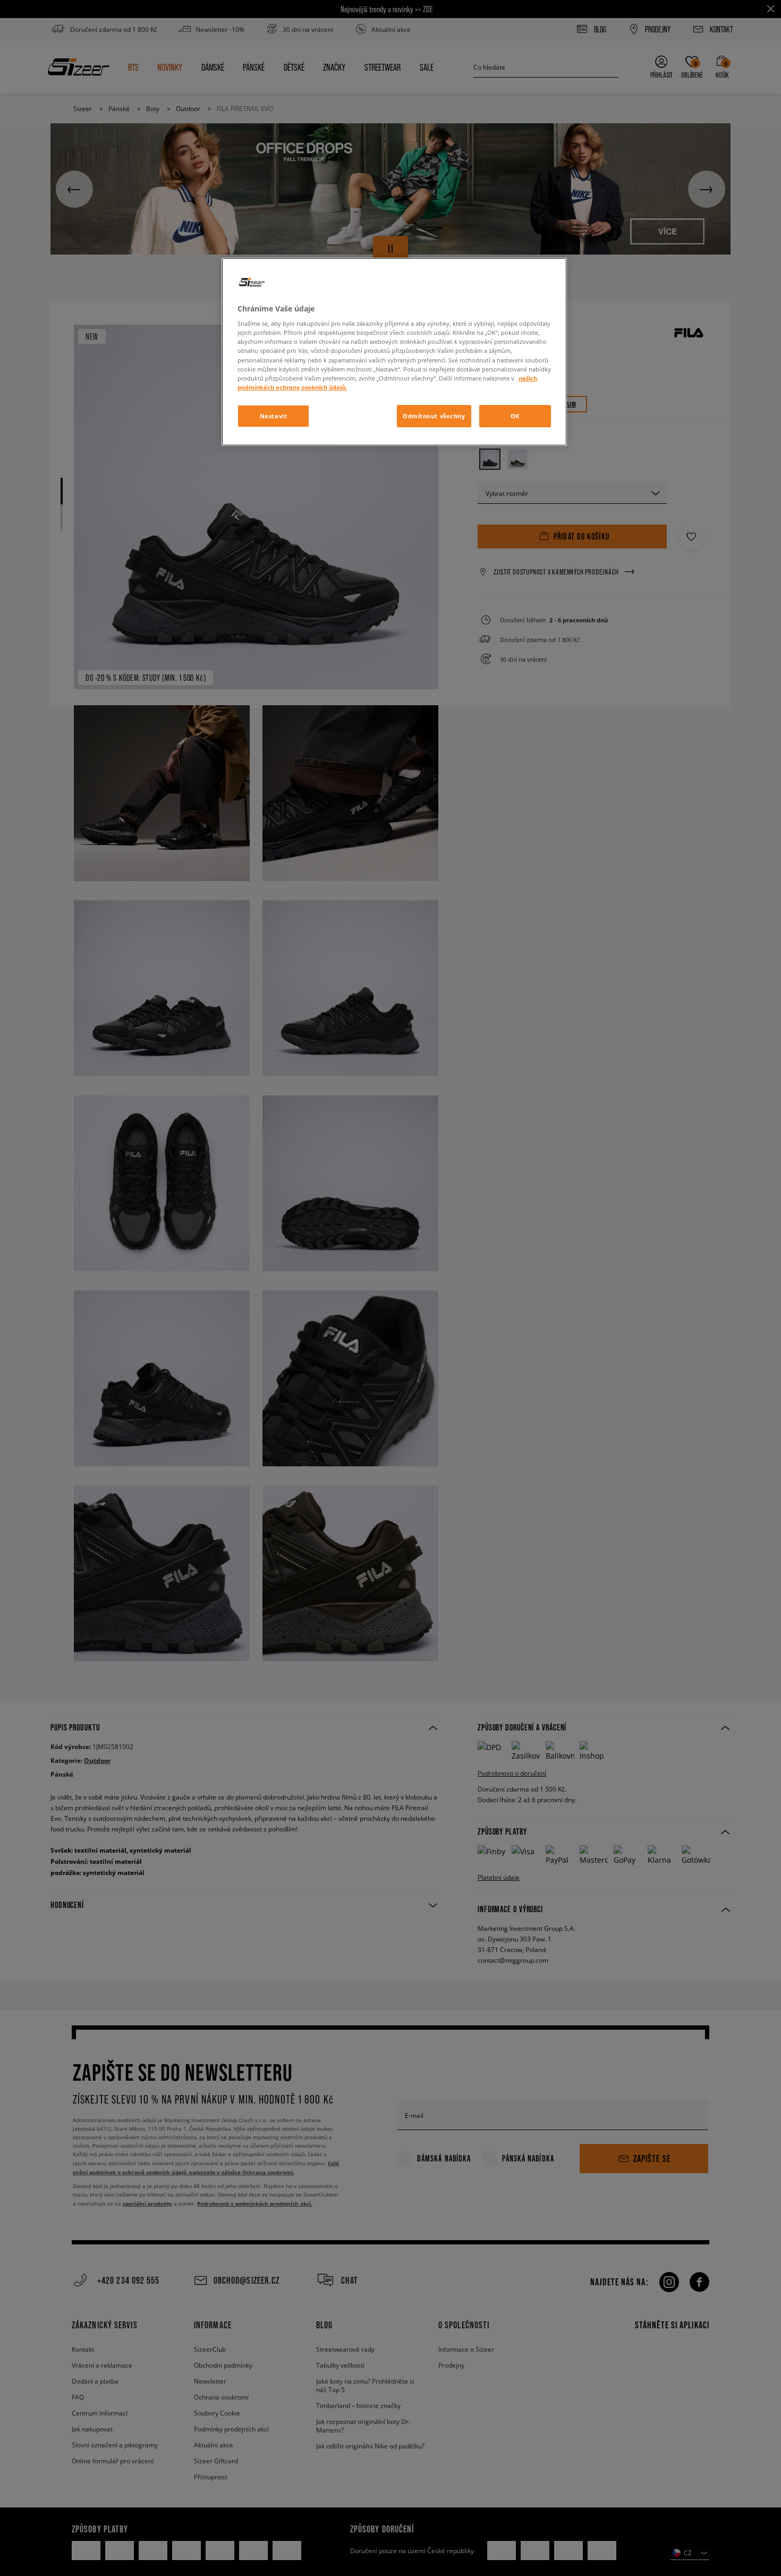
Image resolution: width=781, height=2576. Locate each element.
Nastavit (274, 416)
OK (515, 416)
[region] (394, 352)
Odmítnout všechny (434, 416)
